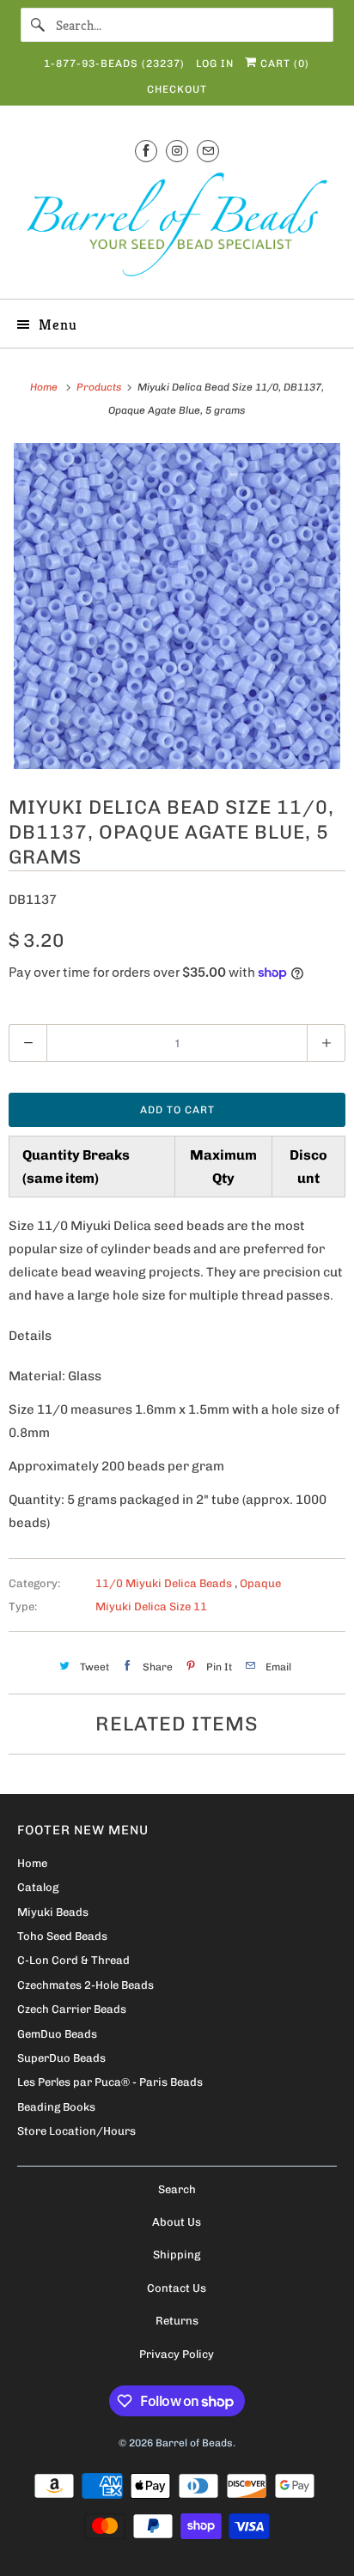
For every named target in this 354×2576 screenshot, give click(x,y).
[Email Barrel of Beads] (208, 151)
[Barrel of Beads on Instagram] (177, 151)
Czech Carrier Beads (72, 2009)
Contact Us (177, 2288)
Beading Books (56, 2107)
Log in (215, 64)
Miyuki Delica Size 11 (151, 1606)
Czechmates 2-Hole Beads (85, 1985)
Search (177, 2189)
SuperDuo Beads (61, 2058)
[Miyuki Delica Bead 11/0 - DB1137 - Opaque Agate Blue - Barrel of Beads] (177, 606)
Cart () (283, 64)
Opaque (260, 1583)
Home (32, 1863)
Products (100, 387)
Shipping (177, 2255)
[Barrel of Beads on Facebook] (146, 151)
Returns (177, 2321)
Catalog (38, 1887)
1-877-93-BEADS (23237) (114, 64)
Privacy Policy (177, 2354)
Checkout (177, 89)
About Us (177, 2222)
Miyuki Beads (53, 1912)
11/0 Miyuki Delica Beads (165, 1583)
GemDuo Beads (57, 2034)
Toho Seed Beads (62, 1936)
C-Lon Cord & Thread (73, 1960)
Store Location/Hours (76, 2131)
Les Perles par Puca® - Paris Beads (110, 2082)
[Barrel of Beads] (177, 228)
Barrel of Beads (194, 2443)
